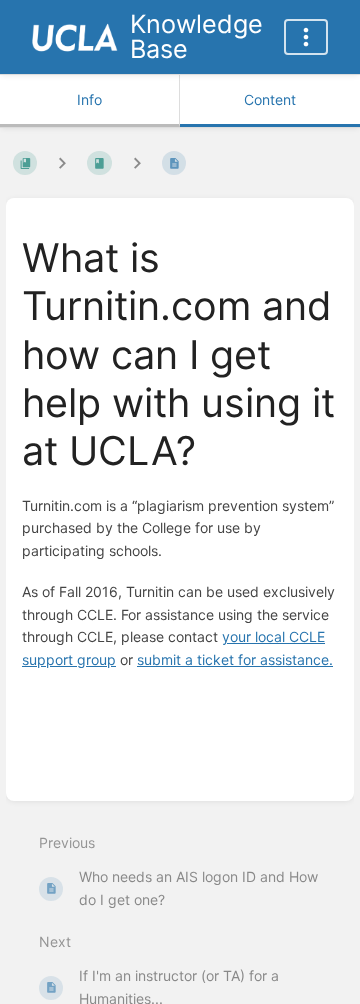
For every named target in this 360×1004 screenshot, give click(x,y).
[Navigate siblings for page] (137, 163)
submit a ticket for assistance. (235, 659)
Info (89, 99)
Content (270, 99)
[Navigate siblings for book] (62, 163)
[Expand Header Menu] (306, 37)
